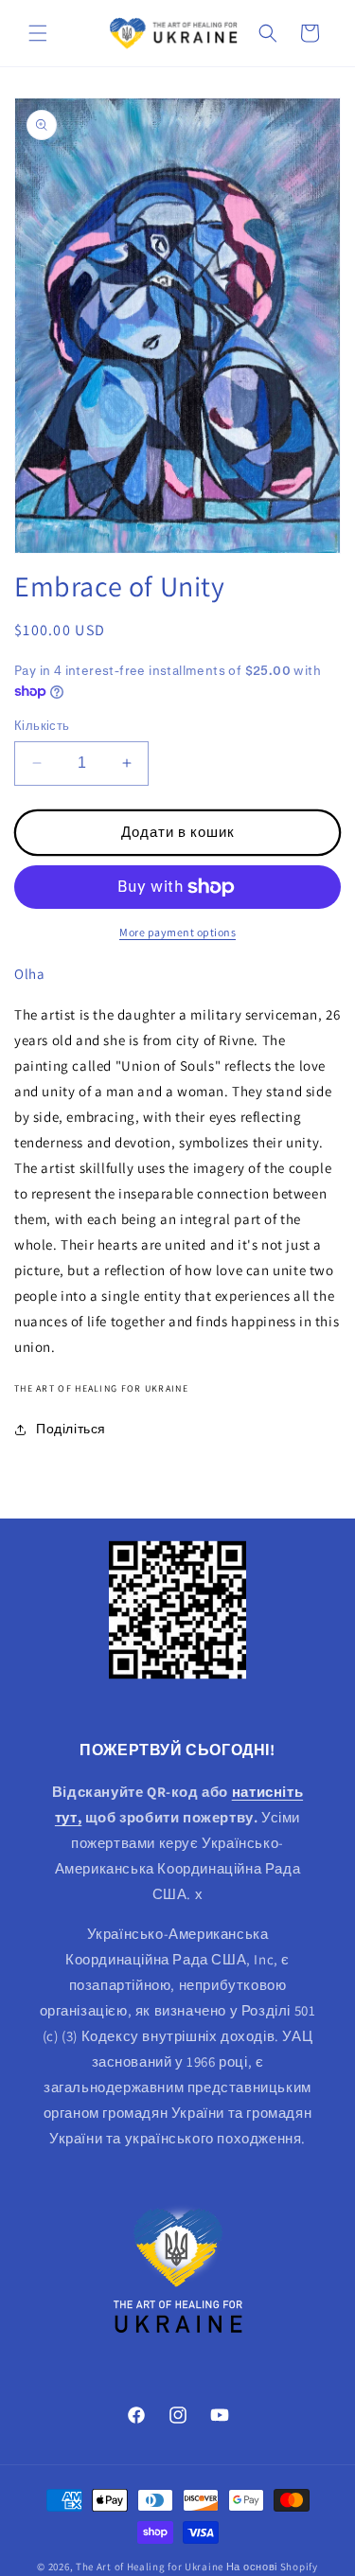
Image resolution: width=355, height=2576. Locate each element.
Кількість (42, 726)
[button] (38, 33)
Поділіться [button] (71, 1429)
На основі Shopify (272, 2567)
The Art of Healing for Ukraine (150, 2567)
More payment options (177, 932)
